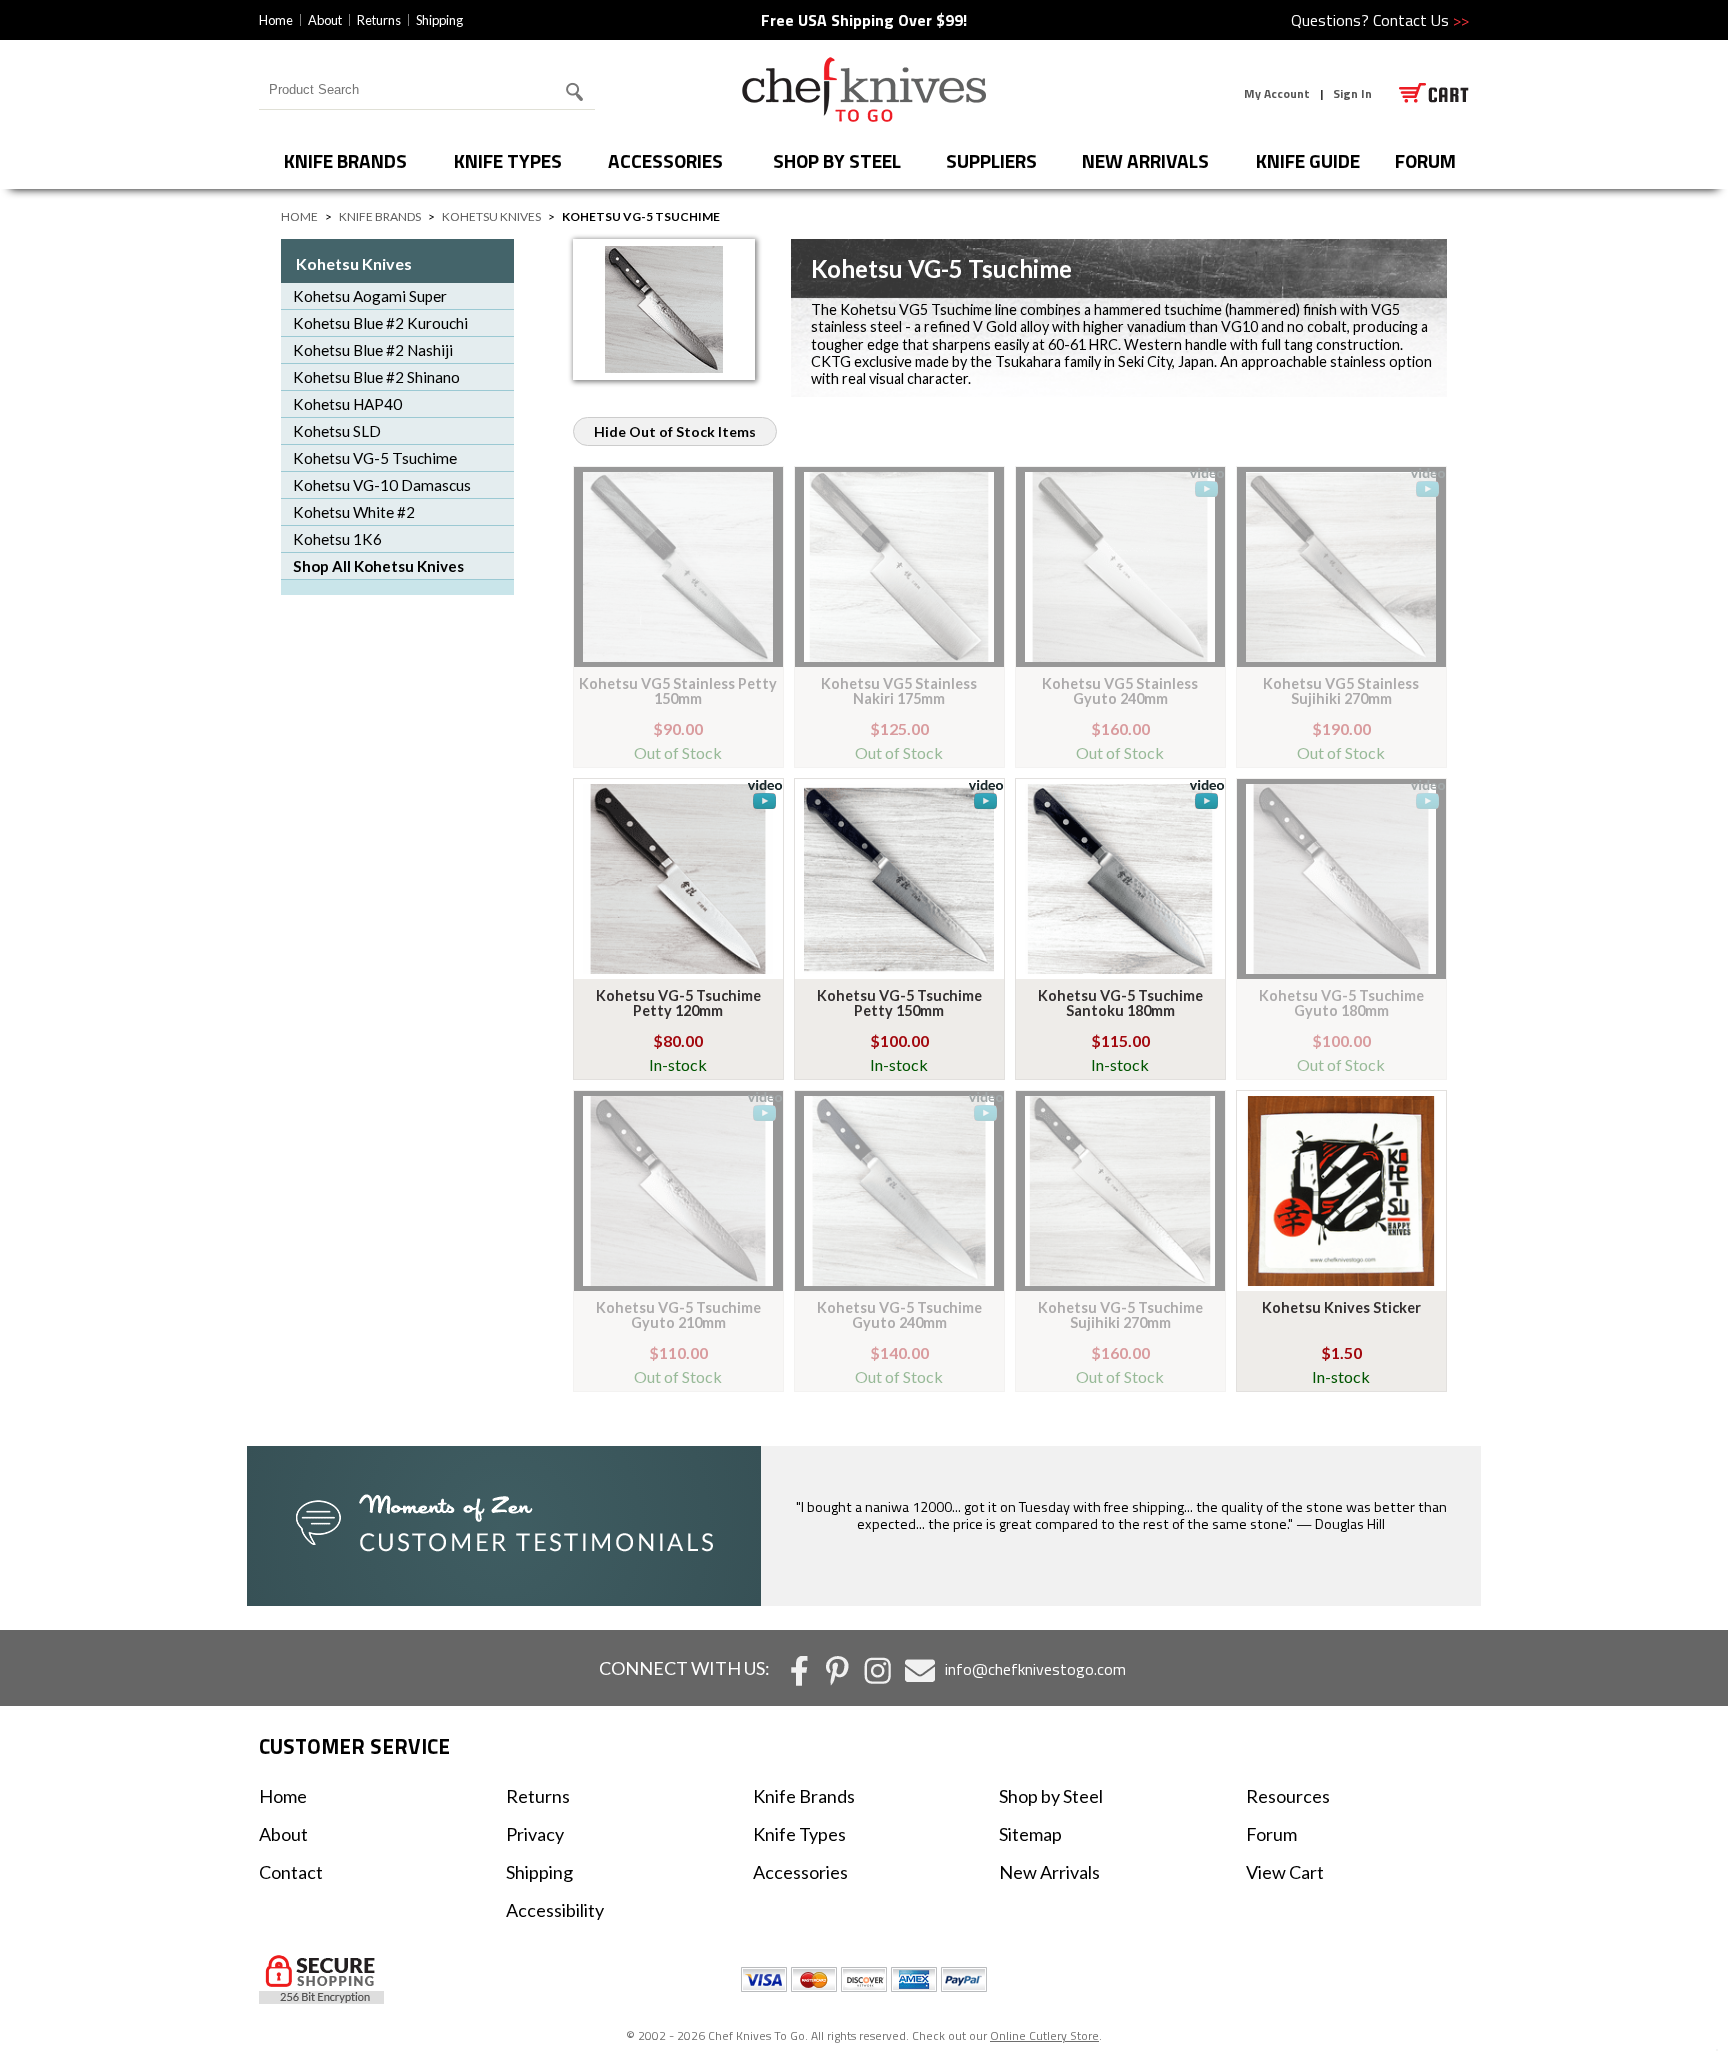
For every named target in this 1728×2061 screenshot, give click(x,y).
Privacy (535, 1834)
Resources (1288, 1796)
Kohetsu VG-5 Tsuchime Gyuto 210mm (678, 1314)
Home (276, 20)
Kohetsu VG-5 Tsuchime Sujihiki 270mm (1120, 1314)
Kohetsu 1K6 (337, 539)
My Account (1277, 93)
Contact (291, 1872)
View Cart (1285, 1872)
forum (1425, 160)
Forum (1271, 1834)
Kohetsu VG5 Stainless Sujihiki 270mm (1341, 690)
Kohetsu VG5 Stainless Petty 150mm (678, 690)
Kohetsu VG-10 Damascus (382, 485)
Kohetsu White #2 (354, 512)
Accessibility (555, 1910)
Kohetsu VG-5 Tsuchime (375, 458)
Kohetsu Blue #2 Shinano (376, 377)
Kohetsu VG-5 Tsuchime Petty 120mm (678, 1002)
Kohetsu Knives (491, 216)
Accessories (665, 160)
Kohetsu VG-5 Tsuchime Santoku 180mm (1120, 1002)
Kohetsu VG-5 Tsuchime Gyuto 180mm (1341, 1002)
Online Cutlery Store (1044, 2035)
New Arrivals (1145, 160)
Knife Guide (1308, 160)
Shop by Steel (837, 160)
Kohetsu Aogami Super (370, 296)
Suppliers (991, 160)
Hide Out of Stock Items (675, 431)
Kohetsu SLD (337, 431)
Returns (379, 20)
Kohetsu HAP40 (347, 404)
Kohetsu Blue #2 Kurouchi (380, 323)
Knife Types (508, 160)
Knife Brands (345, 160)
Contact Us (1421, 20)
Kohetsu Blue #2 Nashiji (373, 350)
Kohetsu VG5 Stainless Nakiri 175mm (899, 690)
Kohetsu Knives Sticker (1341, 1307)
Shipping (439, 20)
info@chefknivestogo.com (1035, 1669)
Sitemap (1030, 1834)
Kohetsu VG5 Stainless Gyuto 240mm (1120, 690)
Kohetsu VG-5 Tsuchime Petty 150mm (899, 1002)
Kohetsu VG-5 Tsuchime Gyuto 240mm (899, 1314)
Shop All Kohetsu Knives (378, 566)
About (325, 20)
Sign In (1352, 93)
